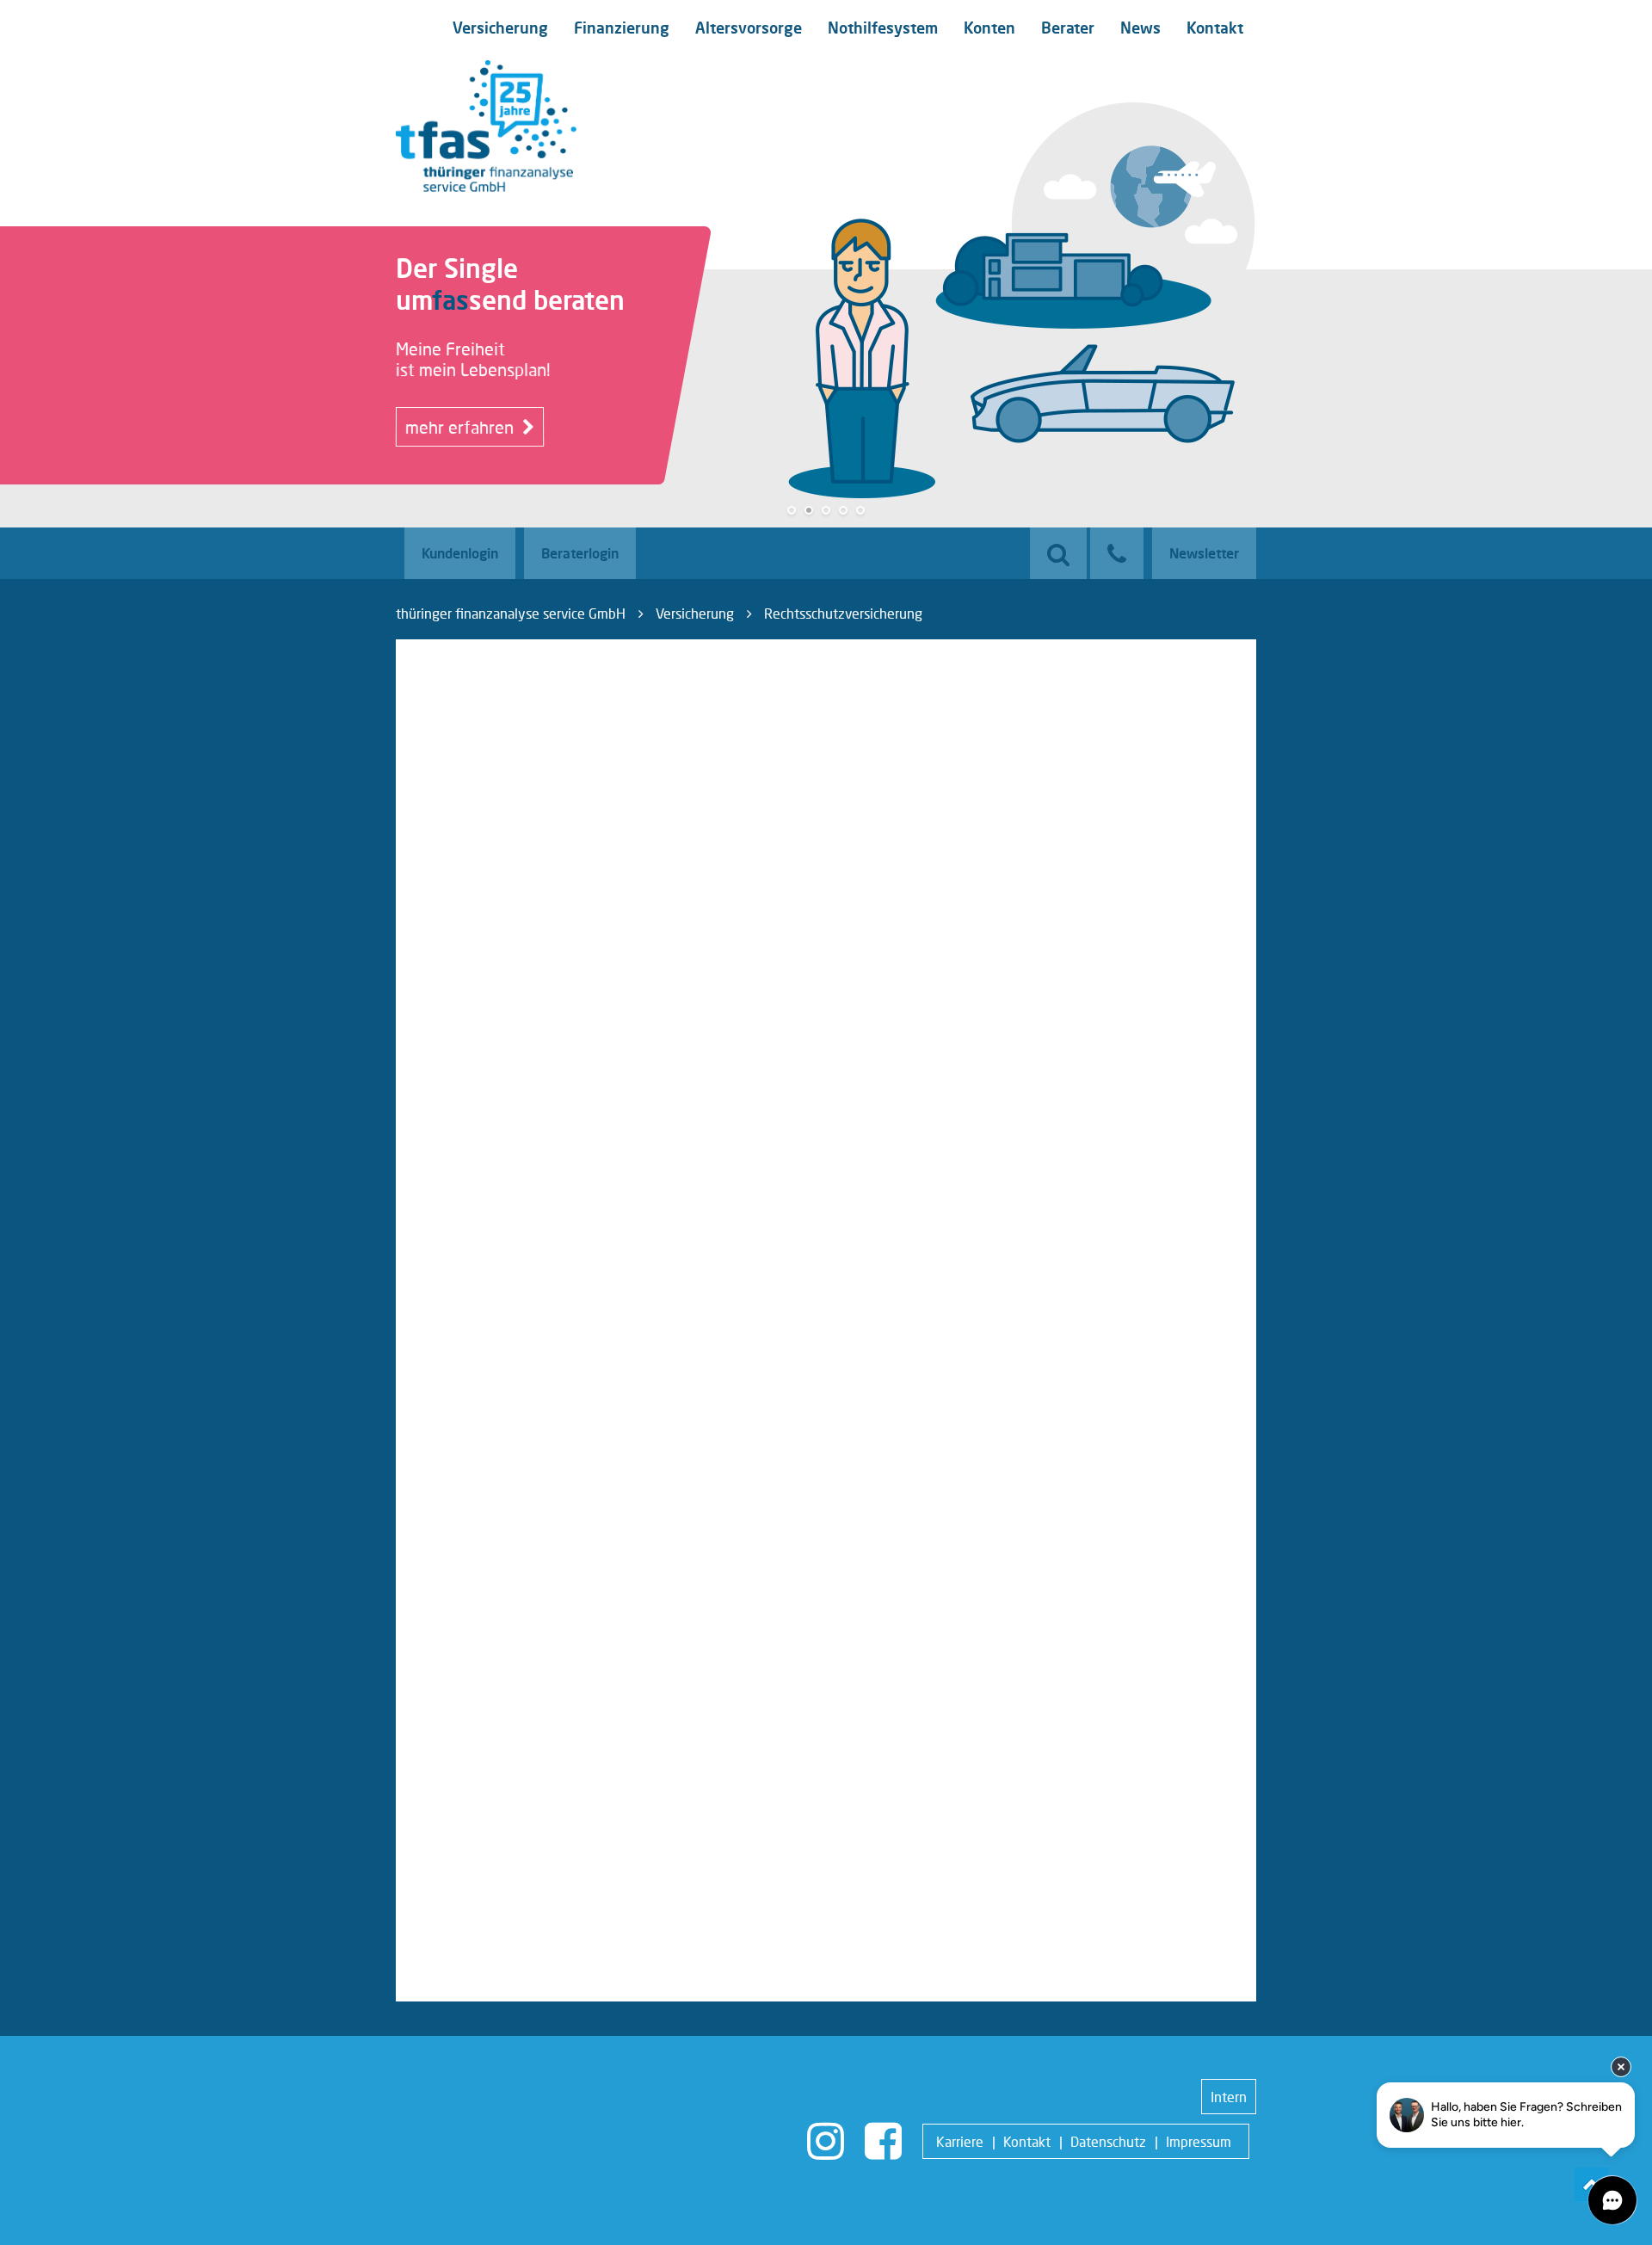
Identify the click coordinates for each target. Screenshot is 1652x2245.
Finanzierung (622, 28)
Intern (1229, 2097)
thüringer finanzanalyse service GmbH (511, 613)
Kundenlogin (460, 553)
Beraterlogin (580, 553)
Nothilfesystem (883, 28)
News (1140, 28)
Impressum (1199, 2141)
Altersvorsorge (749, 28)
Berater (1068, 28)
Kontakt (1215, 28)
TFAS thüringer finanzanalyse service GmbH (486, 126)
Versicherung (500, 28)
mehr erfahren (462, 427)
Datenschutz (1108, 2141)
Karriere (960, 2141)
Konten (989, 28)
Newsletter (1204, 553)
